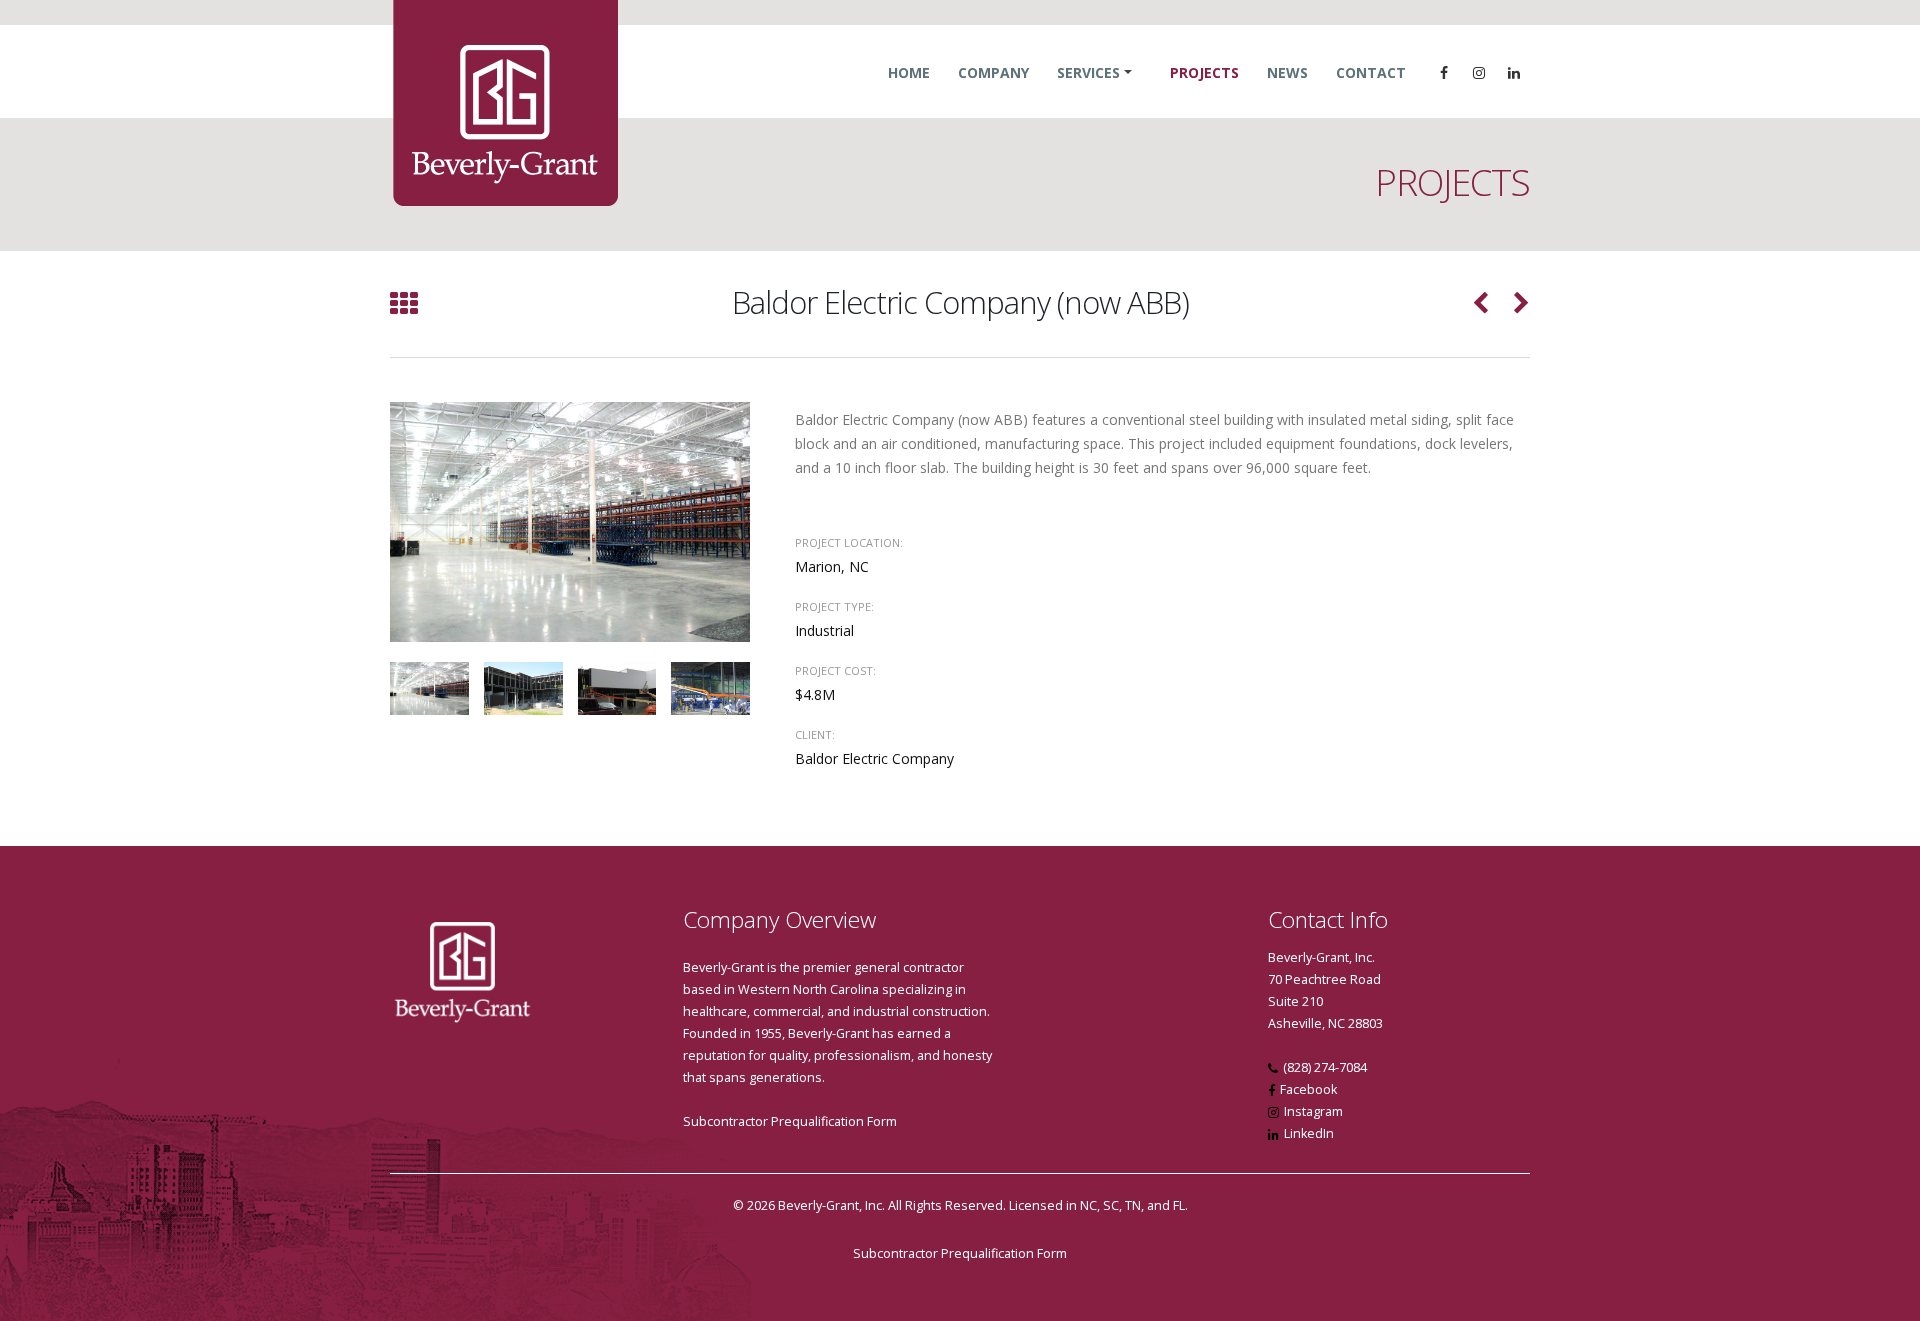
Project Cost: (835, 670)
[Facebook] (1444, 73)
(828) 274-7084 (1325, 1067)
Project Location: (849, 542)
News (1287, 72)
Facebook (1308, 1089)
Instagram (1313, 1111)
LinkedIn (1309, 1133)
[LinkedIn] (1514, 73)
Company (993, 72)
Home (909, 72)
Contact (1371, 72)
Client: (815, 734)
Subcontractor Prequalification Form (790, 1121)
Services (1088, 72)
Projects (1204, 72)
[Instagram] (1479, 73)
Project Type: (834, 606)
